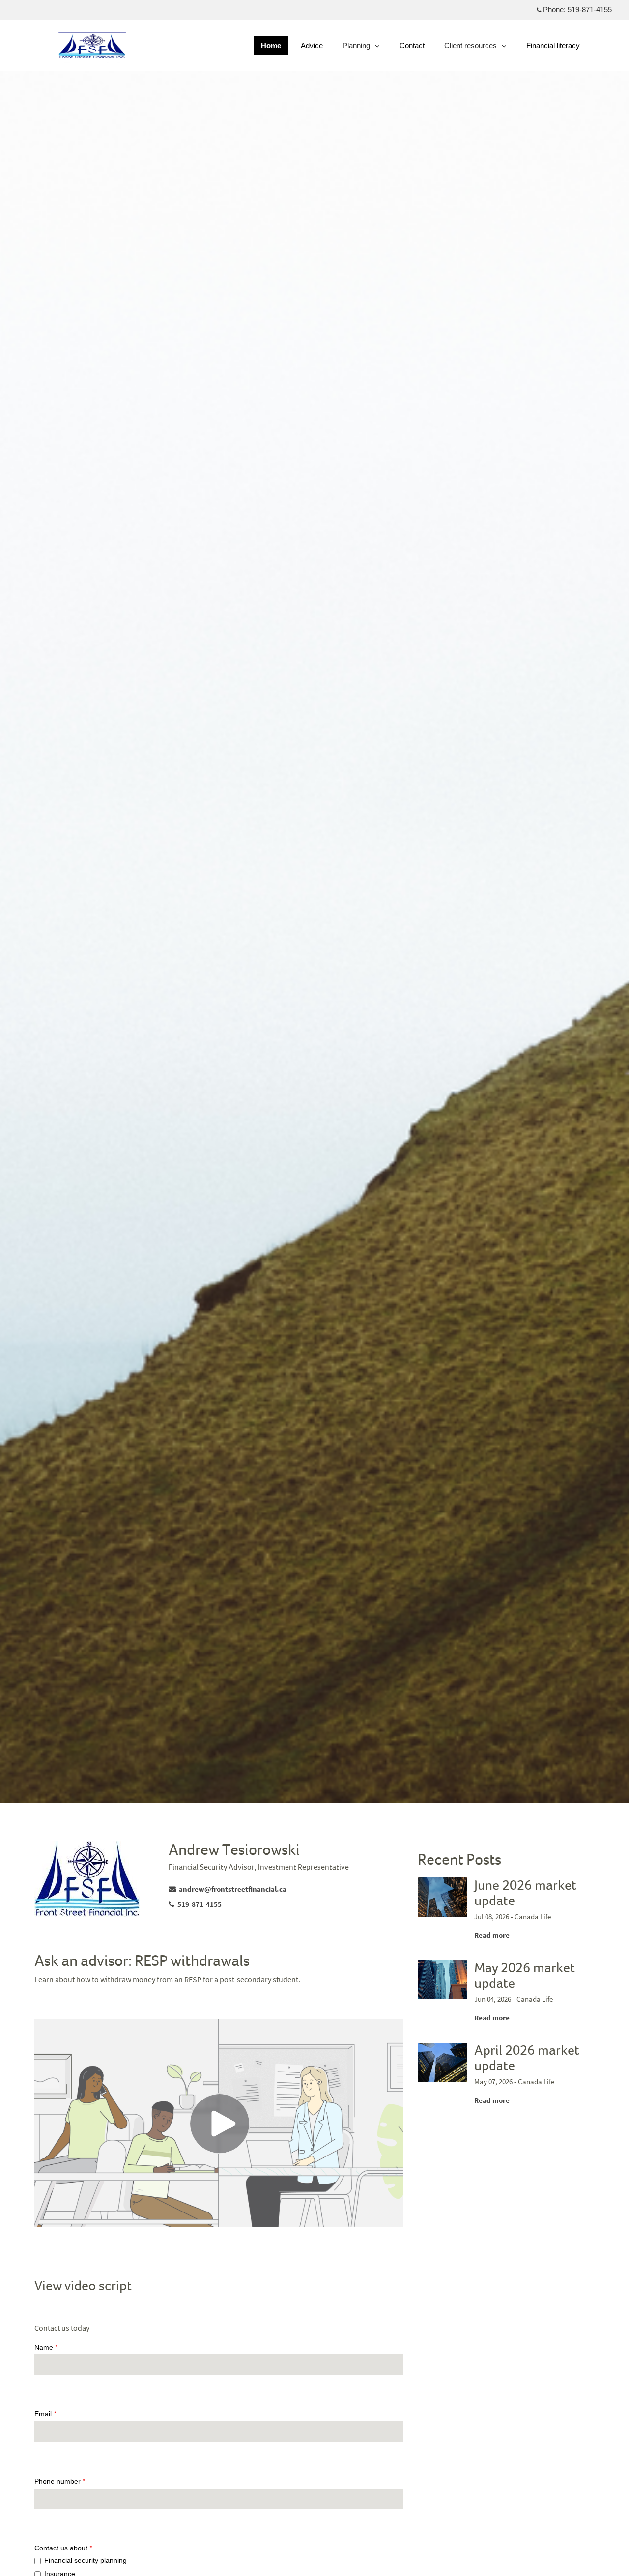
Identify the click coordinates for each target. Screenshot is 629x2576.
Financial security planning (86, 2560)
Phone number (60, 2481)
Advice (312, 45)
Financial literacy (553, 45)
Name (46, 2347)
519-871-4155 (590, 10)
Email (45, 2414)
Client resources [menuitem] (470, 48)
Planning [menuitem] (356, 48)
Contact (412, 45)
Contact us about (63, 2548)
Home (271, 45)
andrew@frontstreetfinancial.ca (232, 1889)
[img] (314, 902)
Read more (492, 1935)
